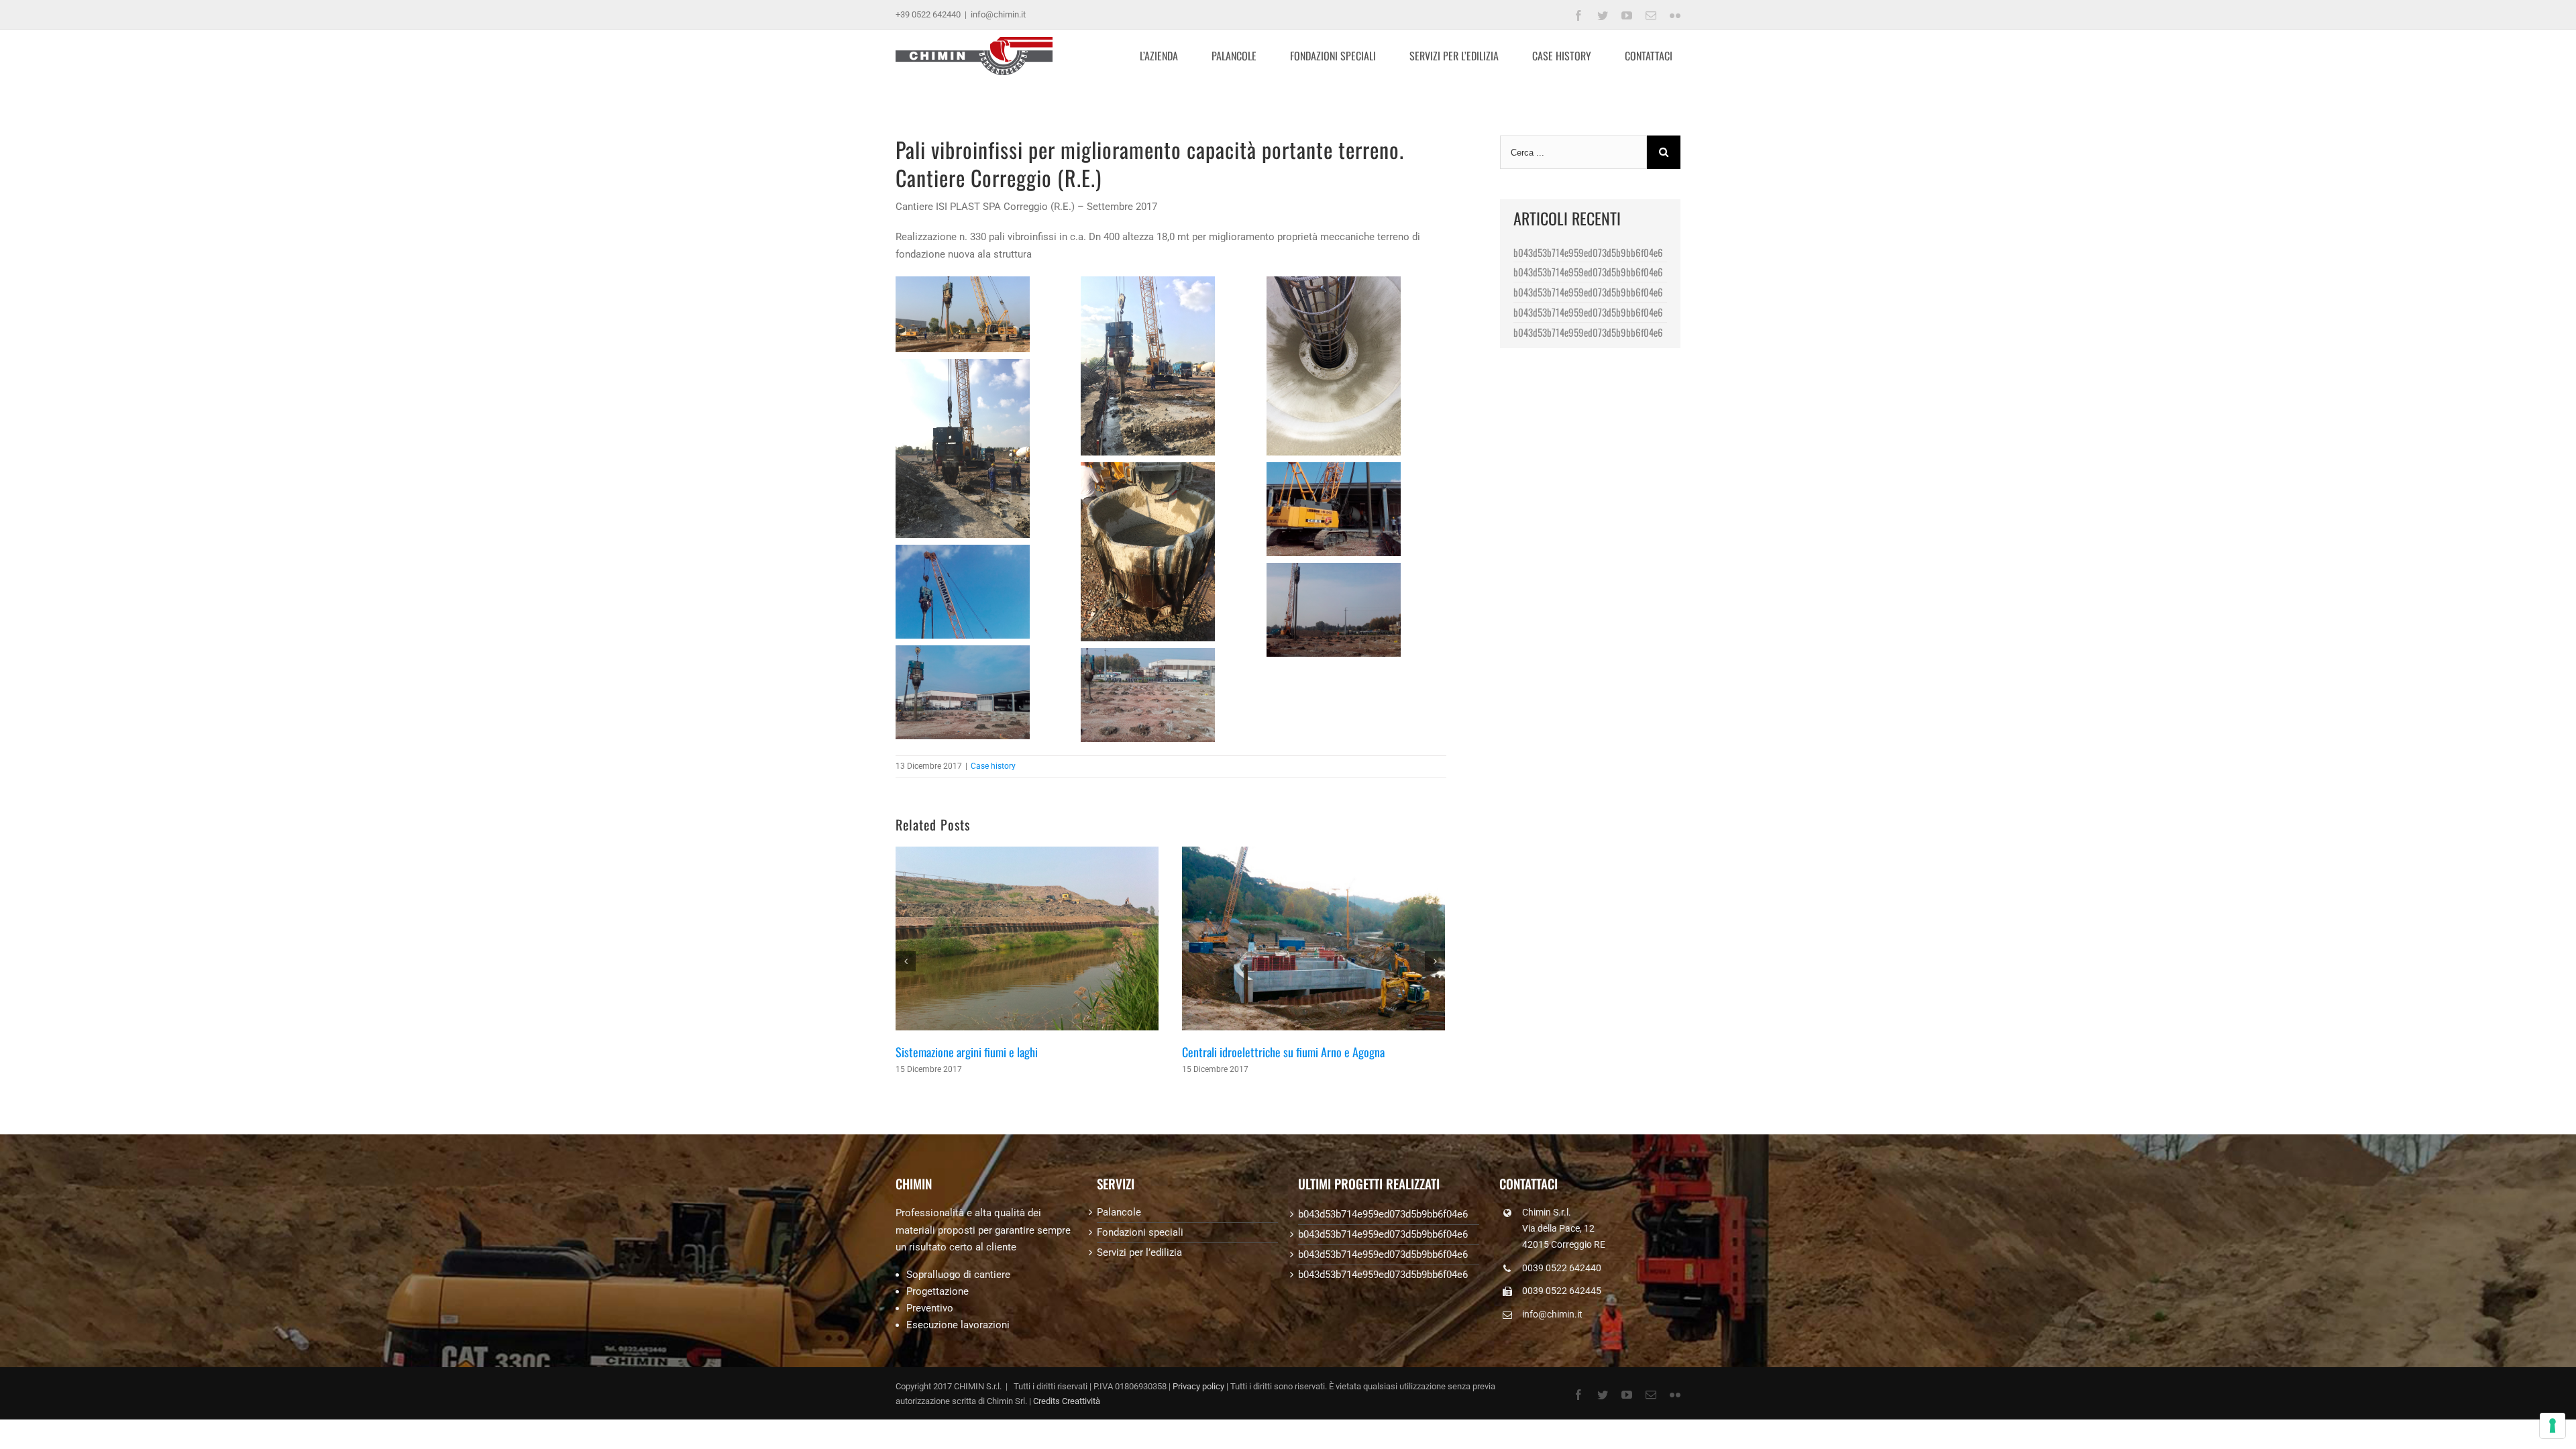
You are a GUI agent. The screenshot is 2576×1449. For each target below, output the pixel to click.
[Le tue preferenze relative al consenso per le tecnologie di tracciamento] (2553, 1426)
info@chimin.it (998, 14)
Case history (993, 766)
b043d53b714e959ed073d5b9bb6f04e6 (1588, 252)
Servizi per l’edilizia (1139, 1252)
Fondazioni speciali (1140, 1232)
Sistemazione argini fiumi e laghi (967, 1052)
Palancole (1119, 1212)
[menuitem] (1167, 56)
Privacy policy (1198, 1386)
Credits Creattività (1067, 1401)
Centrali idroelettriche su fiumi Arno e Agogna (1283, 1052)
